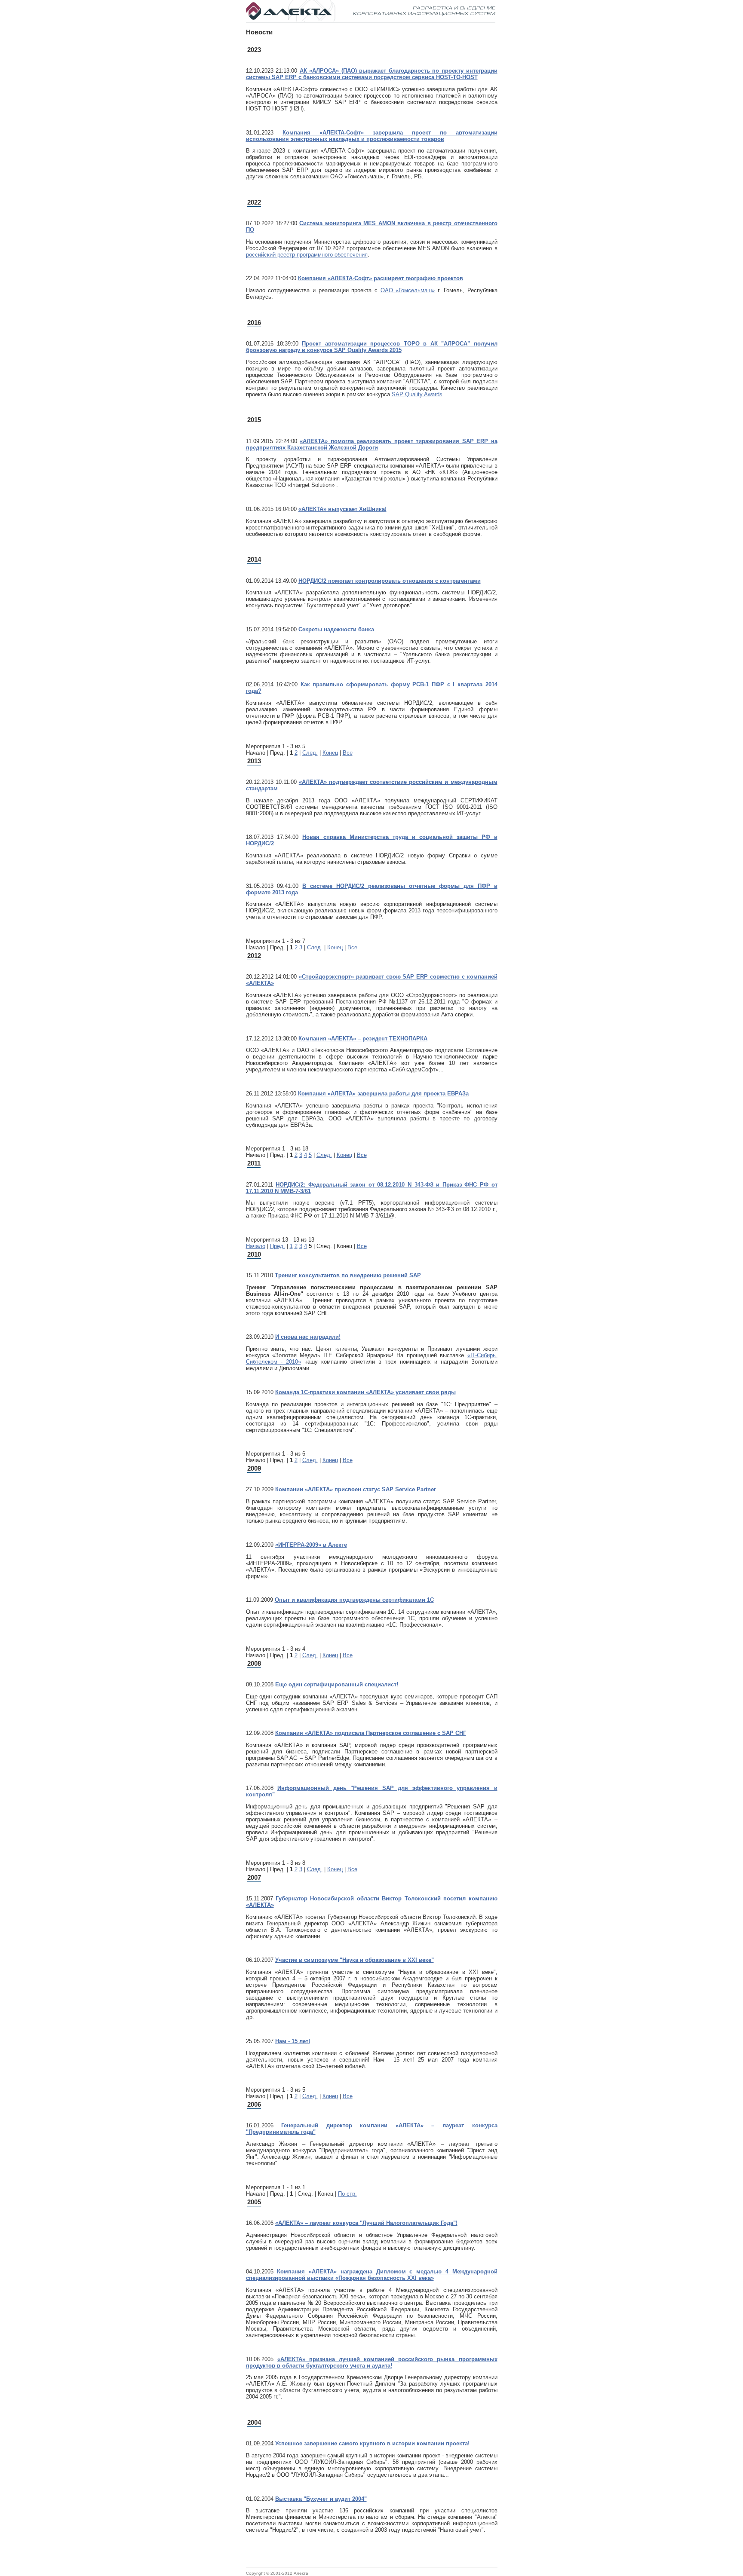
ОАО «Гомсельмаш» (408, 290)
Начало (256, 1246)
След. (310, 753)
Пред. (278, 1246)
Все (348, 753)
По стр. (347, 2194)
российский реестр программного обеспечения (307, 255)
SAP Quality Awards (417, 394)
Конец (330, 753)
